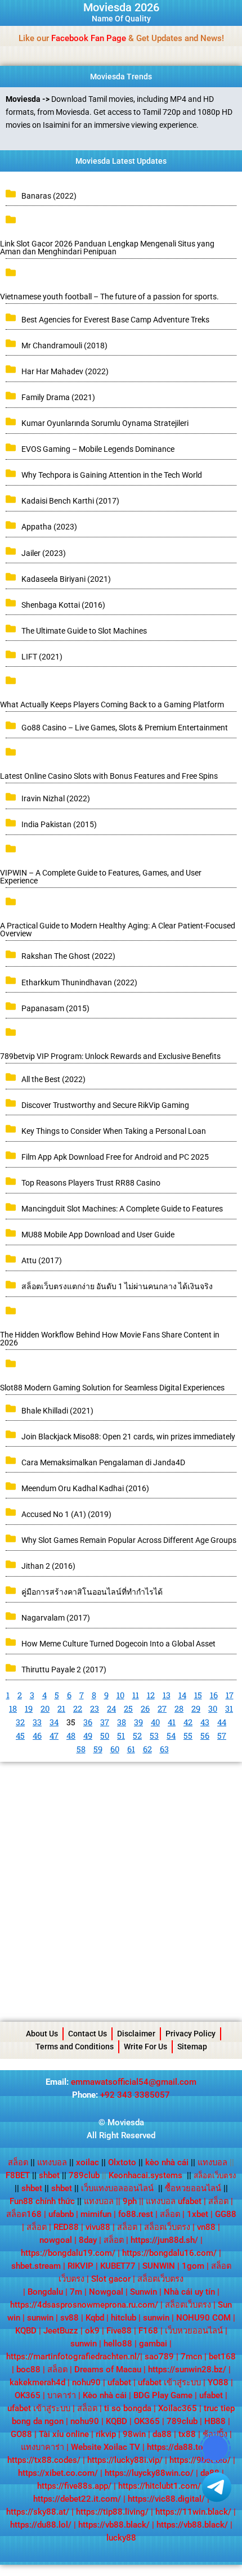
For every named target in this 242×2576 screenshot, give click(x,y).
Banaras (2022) (49, 196)
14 (182, 1695)
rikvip (106, 2434)
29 (196, 1709)
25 (128, 1709)
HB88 (215, 2421)
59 (98, 1749)
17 (230, 1695)
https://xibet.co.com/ (58, 2473)
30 (213, 1709)
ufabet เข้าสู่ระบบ (169, 2382)
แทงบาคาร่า (42, 2447)
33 (37, 1722)
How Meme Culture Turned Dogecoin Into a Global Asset (118, 1644)
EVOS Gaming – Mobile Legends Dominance (98, 449)
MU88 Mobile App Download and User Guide (98, 1235)
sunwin (40, 2318)
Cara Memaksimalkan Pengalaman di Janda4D (103, 1462)
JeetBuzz (61, 2331)
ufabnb (61, 2214)
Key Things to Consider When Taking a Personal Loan (114, 1131)
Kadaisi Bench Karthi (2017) (70, 501)
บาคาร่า (62, 2395)
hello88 (118, 2344)
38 (122, 1722)
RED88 (66, 2227)
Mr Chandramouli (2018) (64, 345)
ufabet (119, 2382)
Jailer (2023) (44, 553)
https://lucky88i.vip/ (125, 2460)
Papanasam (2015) (55, 1008)
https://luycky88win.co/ (149, 2473)
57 (222, 1736)
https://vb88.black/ (114, 2525)
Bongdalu (45, 2292)
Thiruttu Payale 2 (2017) (64, 1670)
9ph (130, 2201)
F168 (148, 2331)
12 (151, 1695)
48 (71, 1736)
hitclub (124, 2318)
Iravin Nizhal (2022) (56, 798)
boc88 (28, 2369)
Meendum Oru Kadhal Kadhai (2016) (85, 1488)
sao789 (159, 2357)
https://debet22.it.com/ (77, 2499)
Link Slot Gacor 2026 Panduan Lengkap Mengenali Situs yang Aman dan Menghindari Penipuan (107, 248)
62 (147, 1749)
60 (115, 1749)
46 (37, 1736)
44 (222, 1722)
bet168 (222, 2357)
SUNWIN (159, 2266)
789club (84, 2175)
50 (105, 1736)
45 (20, 1736)
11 (136, 1695)
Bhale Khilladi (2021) (57, 1411)
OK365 (28, 2395)
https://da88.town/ (182, 2447)
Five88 (119, 2331)
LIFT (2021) (42, 657)
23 (95, 1709)
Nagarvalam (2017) (56, 1618)
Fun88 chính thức (42, 2201)
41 (172, 1722)
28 (179, 1709)
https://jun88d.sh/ (164, 2240)
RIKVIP (80, 2266)
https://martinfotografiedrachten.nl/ (73, 2357)
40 (155, 1722)
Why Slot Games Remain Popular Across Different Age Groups (129, 1540)
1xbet (198, 2214)
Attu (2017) (42, 1260)
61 (131, 1749)
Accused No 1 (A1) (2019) (66, 1514)
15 (198, 1695)
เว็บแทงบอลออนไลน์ (117, 2188)
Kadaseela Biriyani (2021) (66, 579)
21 (61, 1709)
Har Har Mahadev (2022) (65, 371)
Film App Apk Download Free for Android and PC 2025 (115, 1157)
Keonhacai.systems (145, 2175)
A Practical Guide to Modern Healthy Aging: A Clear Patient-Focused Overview (118, 930)
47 (54, 1736)
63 (164, 1749)
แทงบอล (55, 2162)
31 (229, 1709)
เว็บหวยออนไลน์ (194, 2331)
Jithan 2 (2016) (48, 1566)
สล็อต (18, 2162)
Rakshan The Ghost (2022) (68, 956)
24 (111, 1709)
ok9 (92, 2331)
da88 (162, 2434)
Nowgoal (106, 2292)
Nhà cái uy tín (189, 2292)
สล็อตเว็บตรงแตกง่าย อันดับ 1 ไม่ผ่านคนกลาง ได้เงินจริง (117, 1286)
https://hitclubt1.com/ (160, 2486)
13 (167, 1695)
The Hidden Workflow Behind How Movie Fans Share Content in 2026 (110, 1339)
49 (88, 1736)
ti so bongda (128, 2408)
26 (145, 1709)
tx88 (187, 2434)
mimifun (96, 2214)
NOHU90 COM (203, 2318)
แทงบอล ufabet (174, 2201)
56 (205, 1736)
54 (171, 1736)
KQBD (26, 2331)
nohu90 (86, 2382)
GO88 (21, 2434)
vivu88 (98, 2227)
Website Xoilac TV (106, 2447)
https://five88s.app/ (74, 2486)
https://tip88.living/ (112, 2512)
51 (121, 1736)
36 (88, 1722)
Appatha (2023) (49, 527)
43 (205, 1722)
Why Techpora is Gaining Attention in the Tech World (112, 475)
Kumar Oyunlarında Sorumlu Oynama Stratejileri (105, 423)
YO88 (218, 2382)
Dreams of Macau (108, 2369)
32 (20, 1722)
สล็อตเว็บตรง (167, 2227)
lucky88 (121, 2538)
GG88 (226, 2214)
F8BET (18, 2175)
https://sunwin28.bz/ (187, 2369)
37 (105, 1722)
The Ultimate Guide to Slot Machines (84, 631)
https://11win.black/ (193, 2512)
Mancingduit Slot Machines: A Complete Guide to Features (122, 1209)
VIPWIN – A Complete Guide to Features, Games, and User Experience (101, 877)
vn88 (206, 2227)
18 (13, 1709)
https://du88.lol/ (41, 2525)
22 (78, 1709)
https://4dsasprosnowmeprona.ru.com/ (84, 2305)
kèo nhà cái (167, 2162)
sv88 (70, 2318)
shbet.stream (36, 2266)
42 (188, 1722)
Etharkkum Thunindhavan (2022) (79, 982)
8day (88, 2240)
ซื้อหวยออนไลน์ (193, 2188)
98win (134, 2434)
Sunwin (144, 2292)
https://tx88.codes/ (44, 2460)
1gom (193, 2266)
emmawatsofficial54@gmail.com (134, 2082)
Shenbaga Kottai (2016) (63, 605)
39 (138, 1722)
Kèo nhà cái (105, 2395)
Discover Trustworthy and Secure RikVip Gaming (105, 1105)
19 (29, 1709)
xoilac (91, 2162)
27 (162, 1709)
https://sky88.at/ (38, 2512)
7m (76, 2292)
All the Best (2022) (53, 1079)
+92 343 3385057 (135, 2095)
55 (188, 1736)
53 (154, 1736)
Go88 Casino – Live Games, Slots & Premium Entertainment (125, 728)
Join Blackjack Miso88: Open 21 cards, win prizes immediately (128, 1437)
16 (214, 1695)
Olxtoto (126, 2162)
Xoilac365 (178, 2408)
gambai (153, 2344)
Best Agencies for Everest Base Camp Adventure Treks (115, 320)
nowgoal (56, 2240)
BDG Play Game (163, 2395)
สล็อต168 (24, 2214)
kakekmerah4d (37, 2382)
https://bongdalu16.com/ (169, 2253)
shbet (49, 2175)
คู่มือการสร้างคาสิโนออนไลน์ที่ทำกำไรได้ (92, 1592)
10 (120, 1695)
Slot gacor (111, 2279)
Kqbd (95, 2318)
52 (137, 1736)
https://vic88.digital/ (166, 2499)
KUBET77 (118, 2266)
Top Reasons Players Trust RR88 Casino (91, 1183)
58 (81, 1749)
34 (54, 1722)
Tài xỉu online (64, 2434)
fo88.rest (136, 2214)
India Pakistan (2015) (59, 824)
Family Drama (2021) (58, 397)
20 (45, 1709)
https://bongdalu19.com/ (68, 2253)
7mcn (191, 2357)
